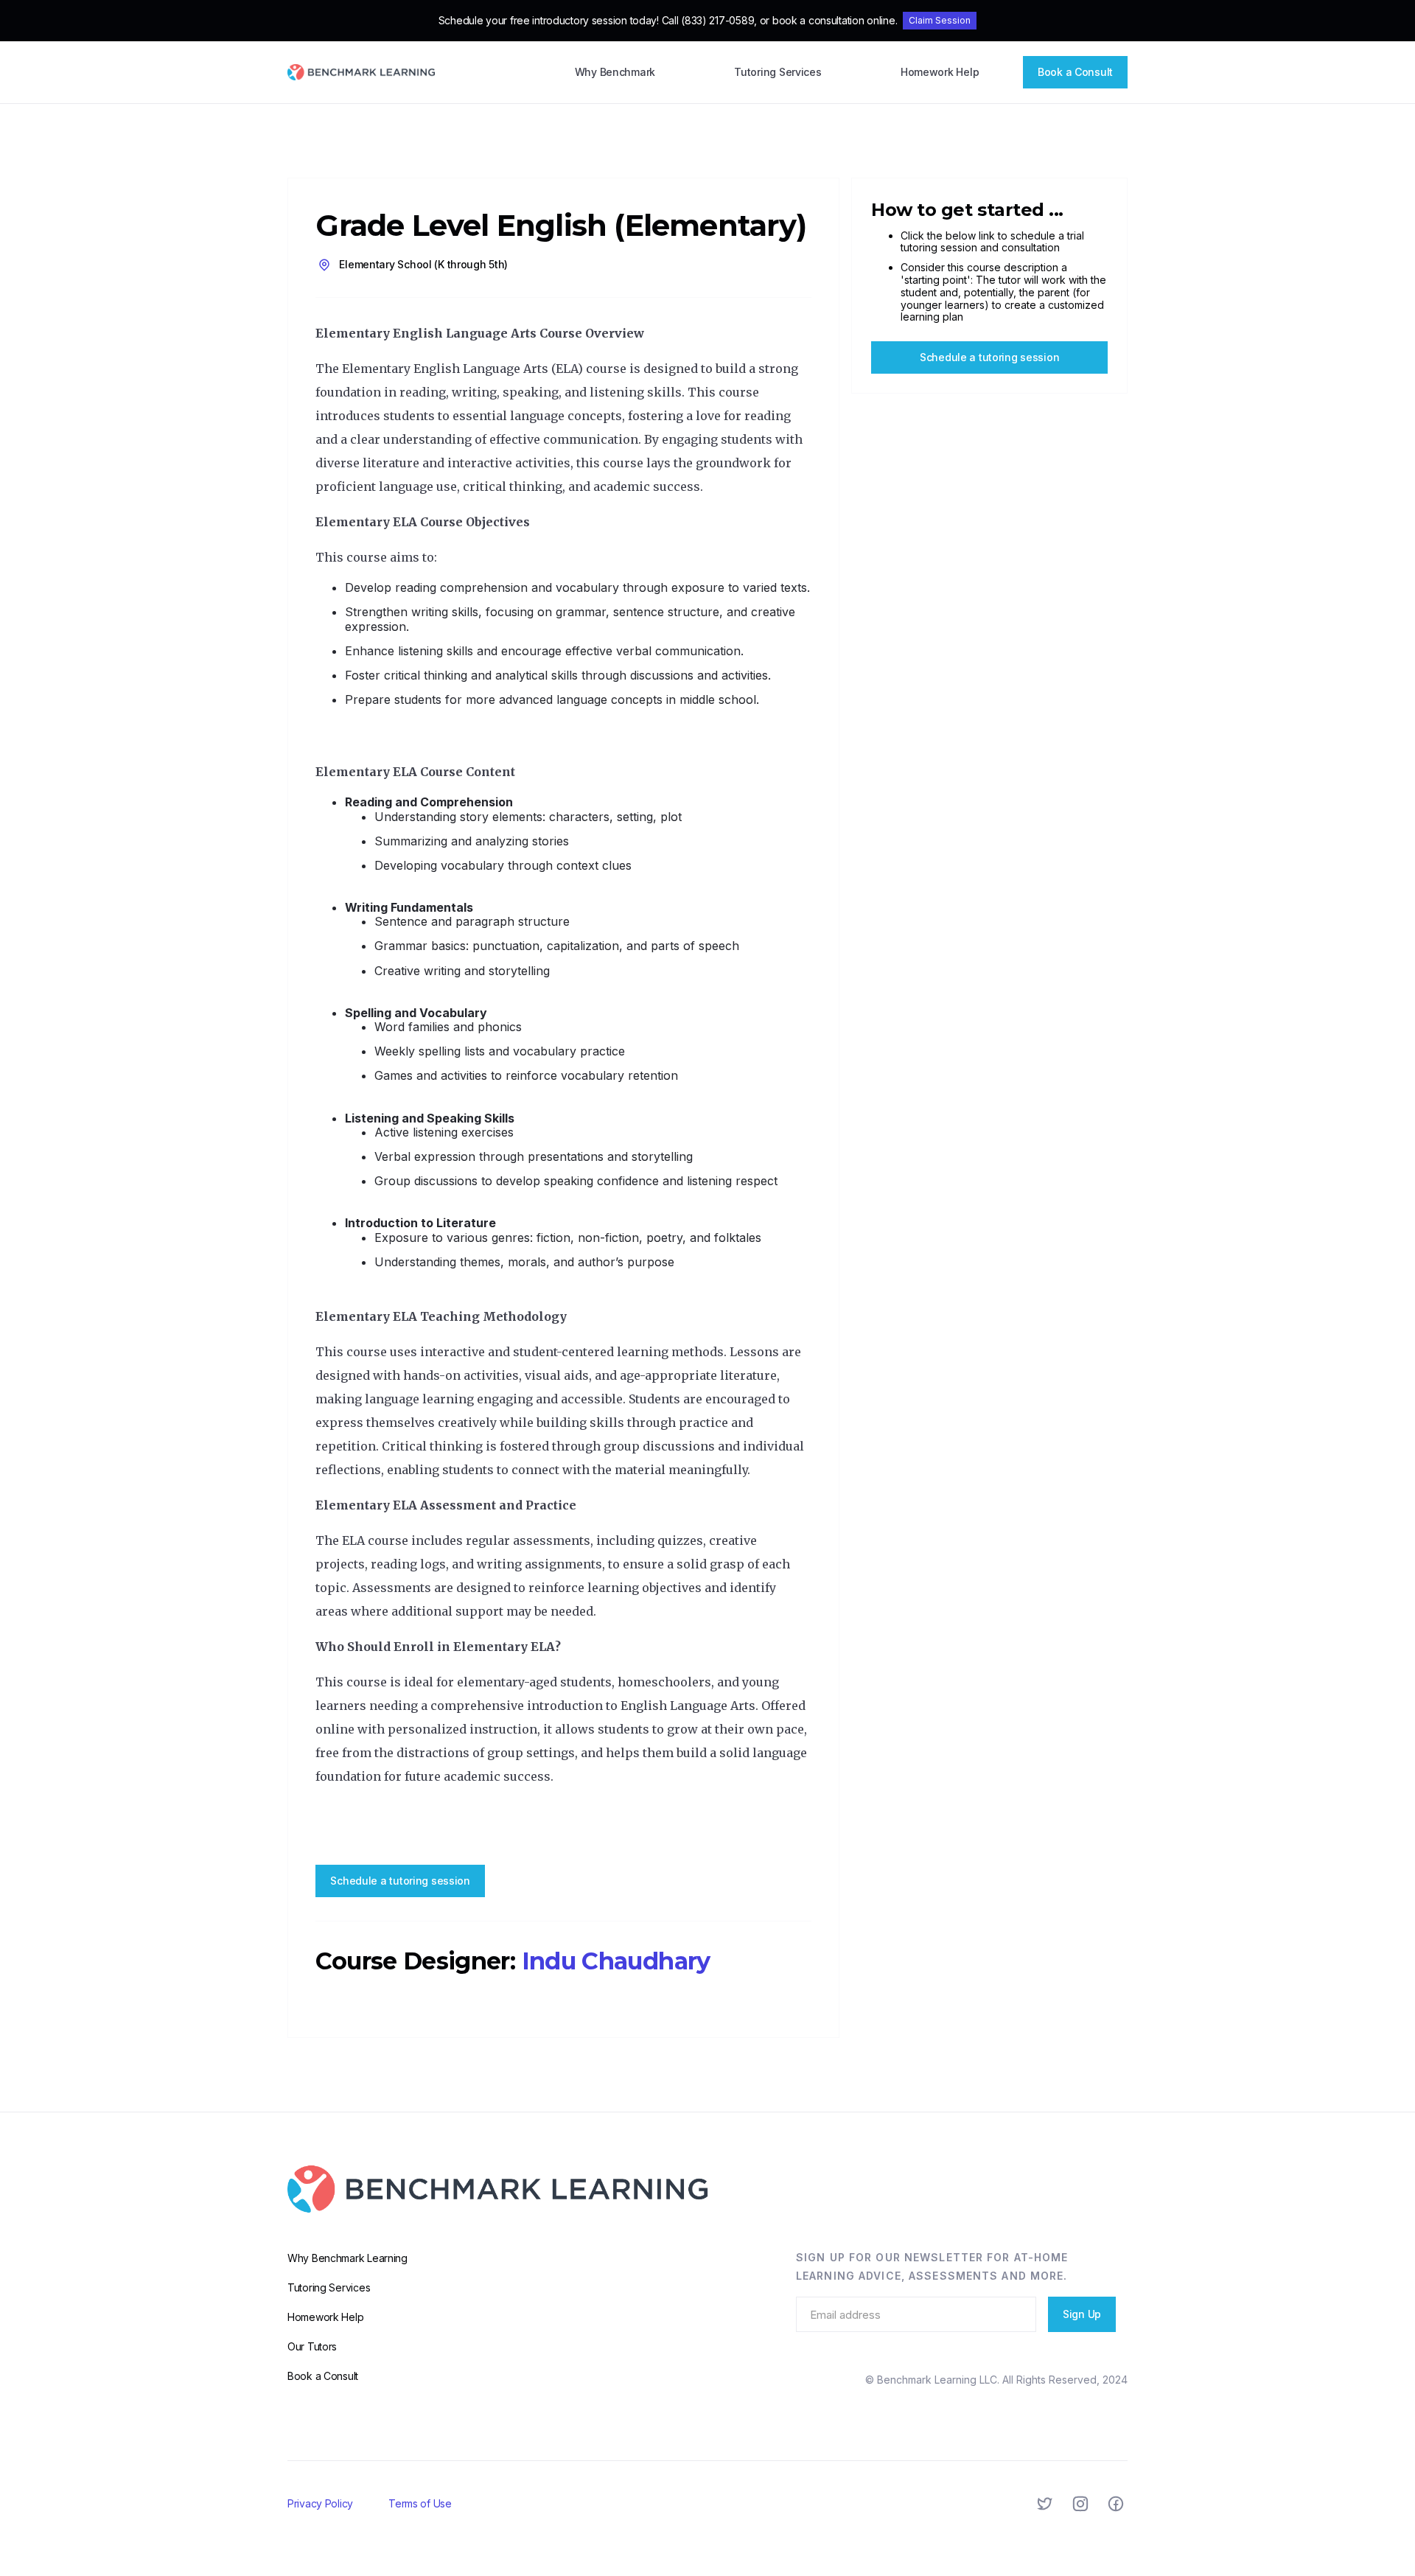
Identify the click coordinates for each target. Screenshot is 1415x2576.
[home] (361, 73)
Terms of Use (420, 2503)
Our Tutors (312, 2346)
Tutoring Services (778, 72)
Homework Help (940, 72)
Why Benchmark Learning (347, 2258)
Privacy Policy (320, 2503)
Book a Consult (1075, 72)
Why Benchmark (615, 72)
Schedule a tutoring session (400, 1881)
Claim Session (940, 20)
